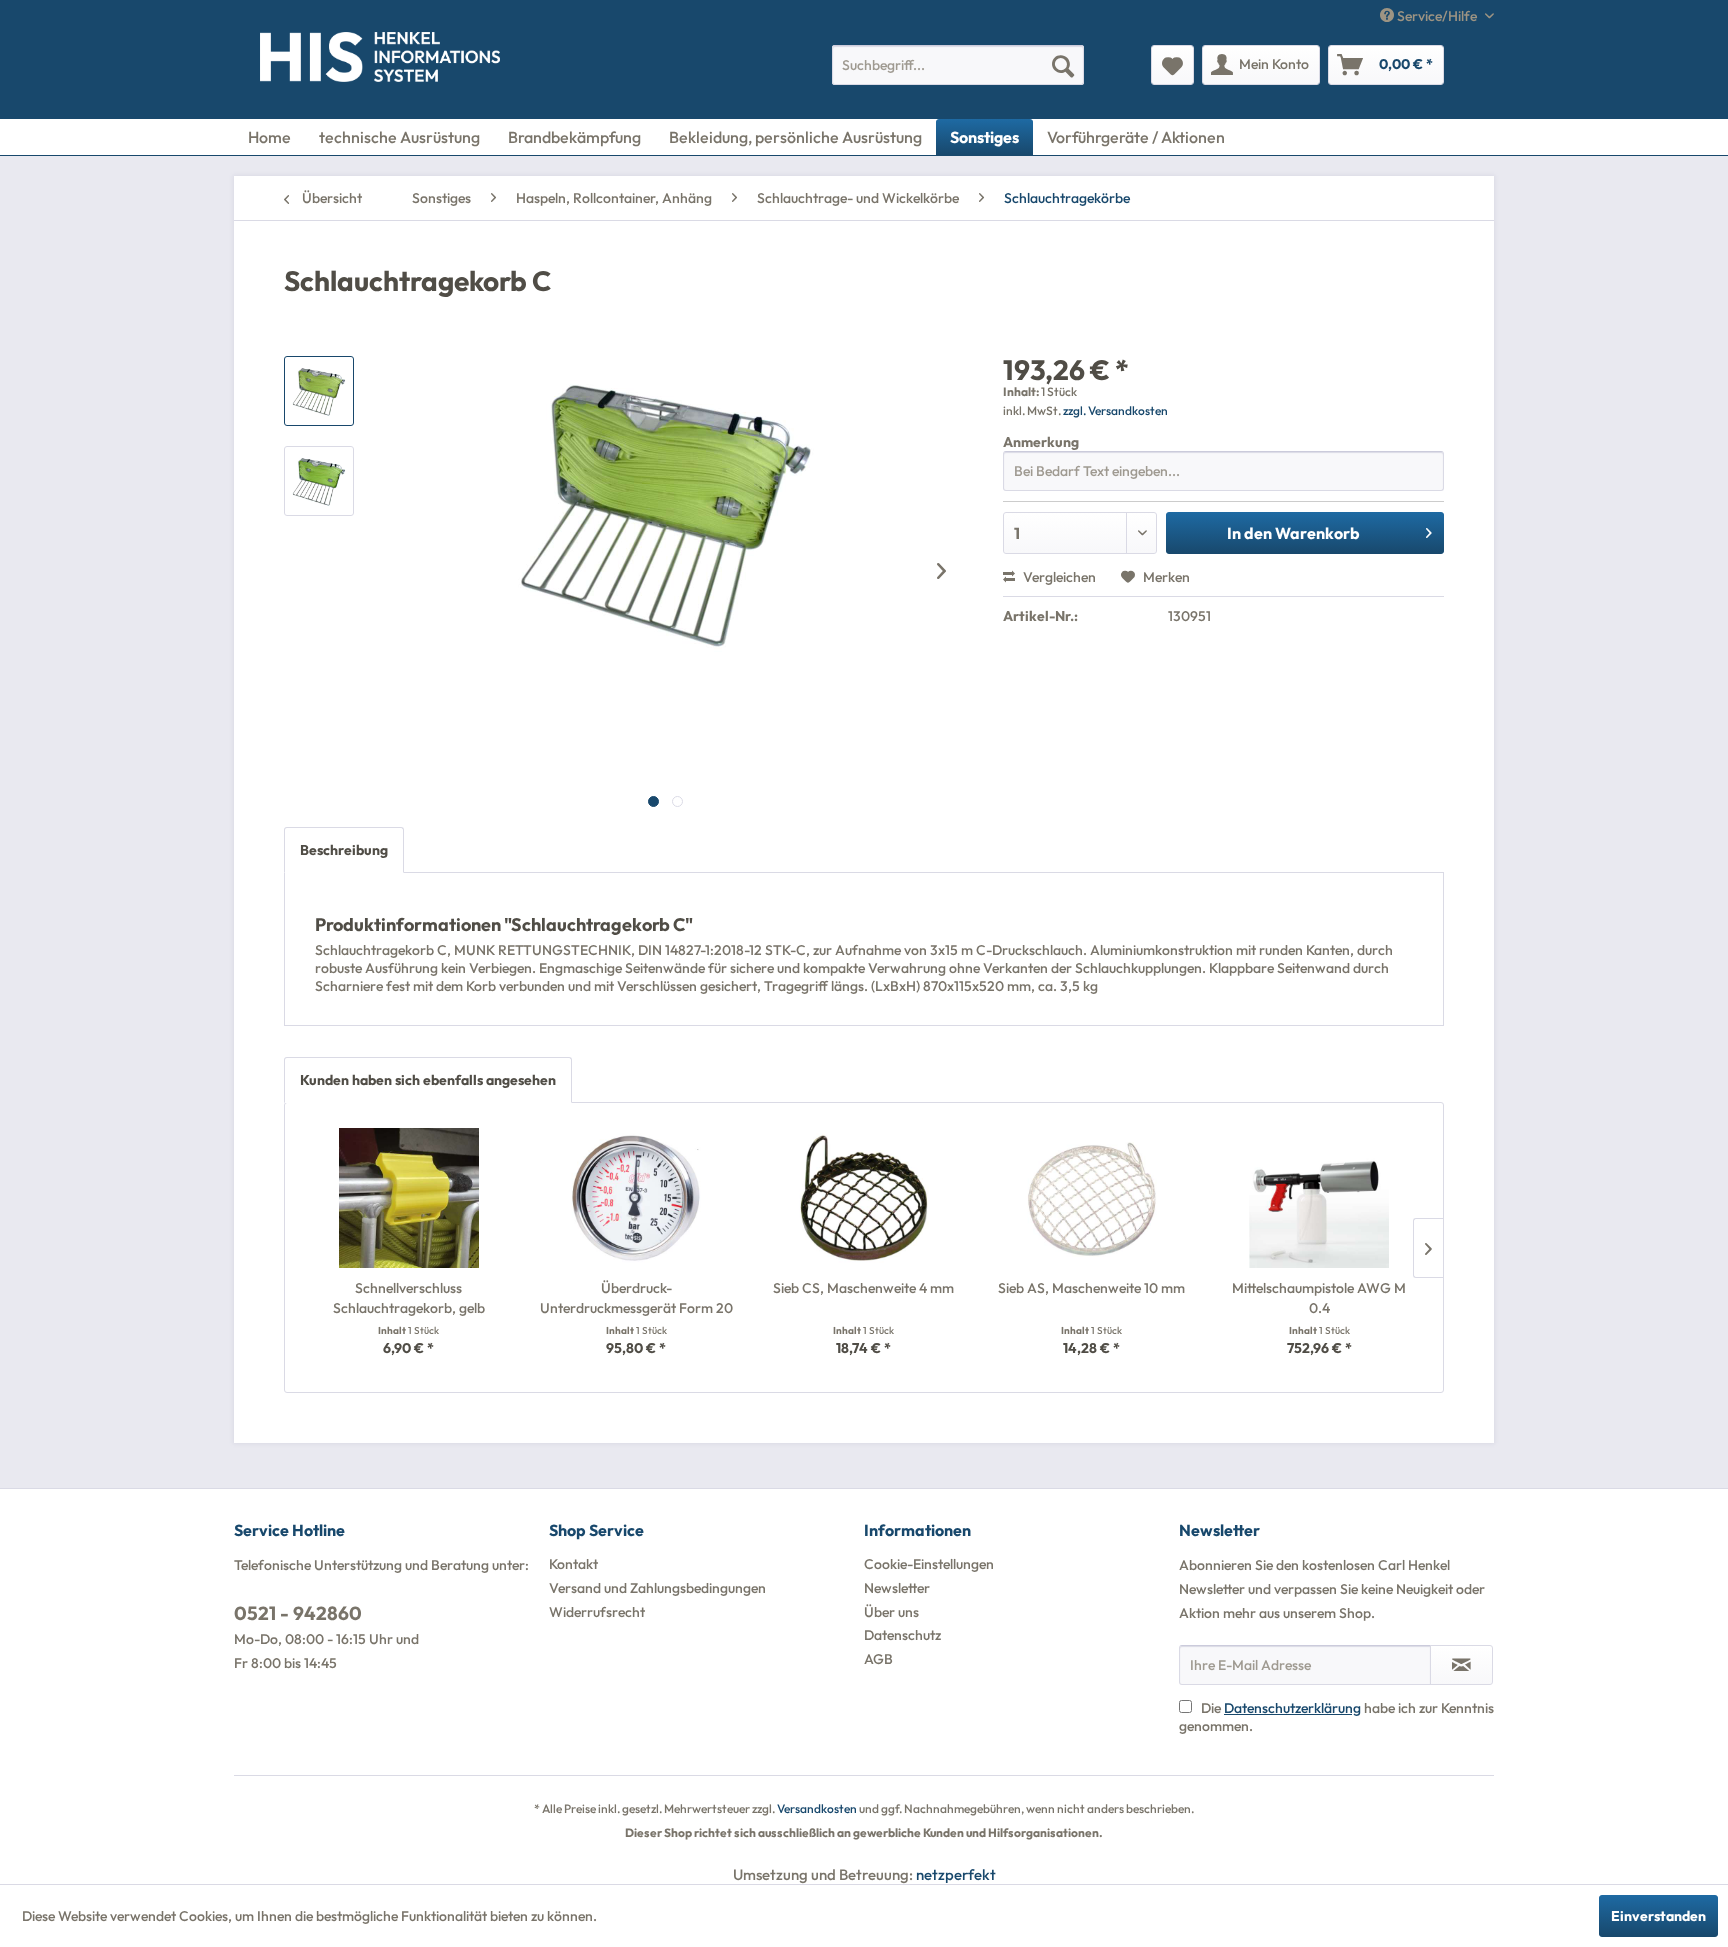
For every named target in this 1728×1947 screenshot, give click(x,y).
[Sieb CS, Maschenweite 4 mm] (864, 1198)
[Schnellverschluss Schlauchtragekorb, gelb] (409, 1198)
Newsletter (897, 1588)
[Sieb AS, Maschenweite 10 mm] (1092, 1198)
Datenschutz (902, 1635)
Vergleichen (1058, 577)
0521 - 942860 (298, 1613)
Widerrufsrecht (597, 1612)
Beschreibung (344, 850)
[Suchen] (1063, 65)
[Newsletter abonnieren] (1461, 1665)
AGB (878, 1659)
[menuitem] (958, 65)
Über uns (891, 1612)
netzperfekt (956, 1874)
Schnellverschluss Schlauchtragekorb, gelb (409, 1298)
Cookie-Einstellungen (929, 1564)
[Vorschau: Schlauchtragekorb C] (319, 391)
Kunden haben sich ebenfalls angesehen (428, 1080)
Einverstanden (1658, 1916)
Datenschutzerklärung (1292, 1708)
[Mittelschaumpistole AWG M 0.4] (1319, 1198)
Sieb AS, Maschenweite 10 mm (1091, 1288)
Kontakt (573, 1564)
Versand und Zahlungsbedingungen (657, 1588)
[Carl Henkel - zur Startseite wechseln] (301, 61)
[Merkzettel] (1172, 65)
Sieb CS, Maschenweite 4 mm (863, 1288)
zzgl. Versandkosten (1115, 410)
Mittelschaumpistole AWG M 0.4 (1319, 1298)
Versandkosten (817, 1808)
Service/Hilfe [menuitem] (1437, 16)
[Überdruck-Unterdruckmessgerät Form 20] (637, 1198)
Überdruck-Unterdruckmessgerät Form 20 (636, 1298)
